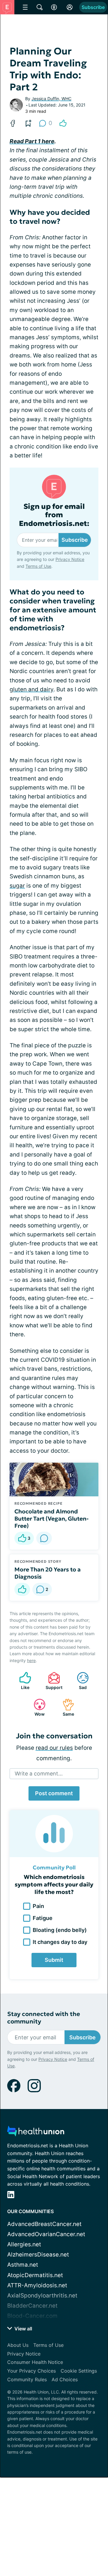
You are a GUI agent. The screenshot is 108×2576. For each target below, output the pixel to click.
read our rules (54, 1748)
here (31, 1660)
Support (52, 1681)
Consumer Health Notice (35, 2362)
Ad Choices (65, 2379)
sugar (17, 886)
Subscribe (93, 7)
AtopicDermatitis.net (35, 2275)
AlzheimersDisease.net (38, 2255)
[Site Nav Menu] (25, 7)
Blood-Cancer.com (32, 2316)
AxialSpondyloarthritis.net (42, 2296)
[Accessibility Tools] (54, 7)
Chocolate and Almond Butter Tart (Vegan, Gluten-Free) (51, 1518)
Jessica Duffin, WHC (51, 99)
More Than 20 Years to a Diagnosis (48, 1573)
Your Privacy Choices (31, 2371)
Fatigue (43, 1918)
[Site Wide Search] (40, 7)
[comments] (44, 1538)
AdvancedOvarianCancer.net (46, 2234)
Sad (79, 1681)
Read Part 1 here (32, 141)
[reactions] (63, 123)
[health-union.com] (36, 2133)
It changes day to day (60, 1942)
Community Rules (27, 2379)
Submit (54, 1960)
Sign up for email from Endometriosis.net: (54, 515)
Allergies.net (24, 2244)
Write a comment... (39, 1774)
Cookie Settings (79, 2371)
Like (21, 1681)
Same (65, 1707)
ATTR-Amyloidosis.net (37, 2285)
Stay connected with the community (44, 2018)
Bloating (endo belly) (60, 1930)
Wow (36, 1707)
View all (23, 2329)
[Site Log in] (70, 7)
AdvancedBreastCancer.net (44, 2224)
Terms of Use (38, 566)
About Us (18, 2345)
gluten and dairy (31, 689)
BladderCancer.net (32, 2306)
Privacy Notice (70, 559)
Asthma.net (23, 2265)
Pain (38, 1906)
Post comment (54, 1793)
